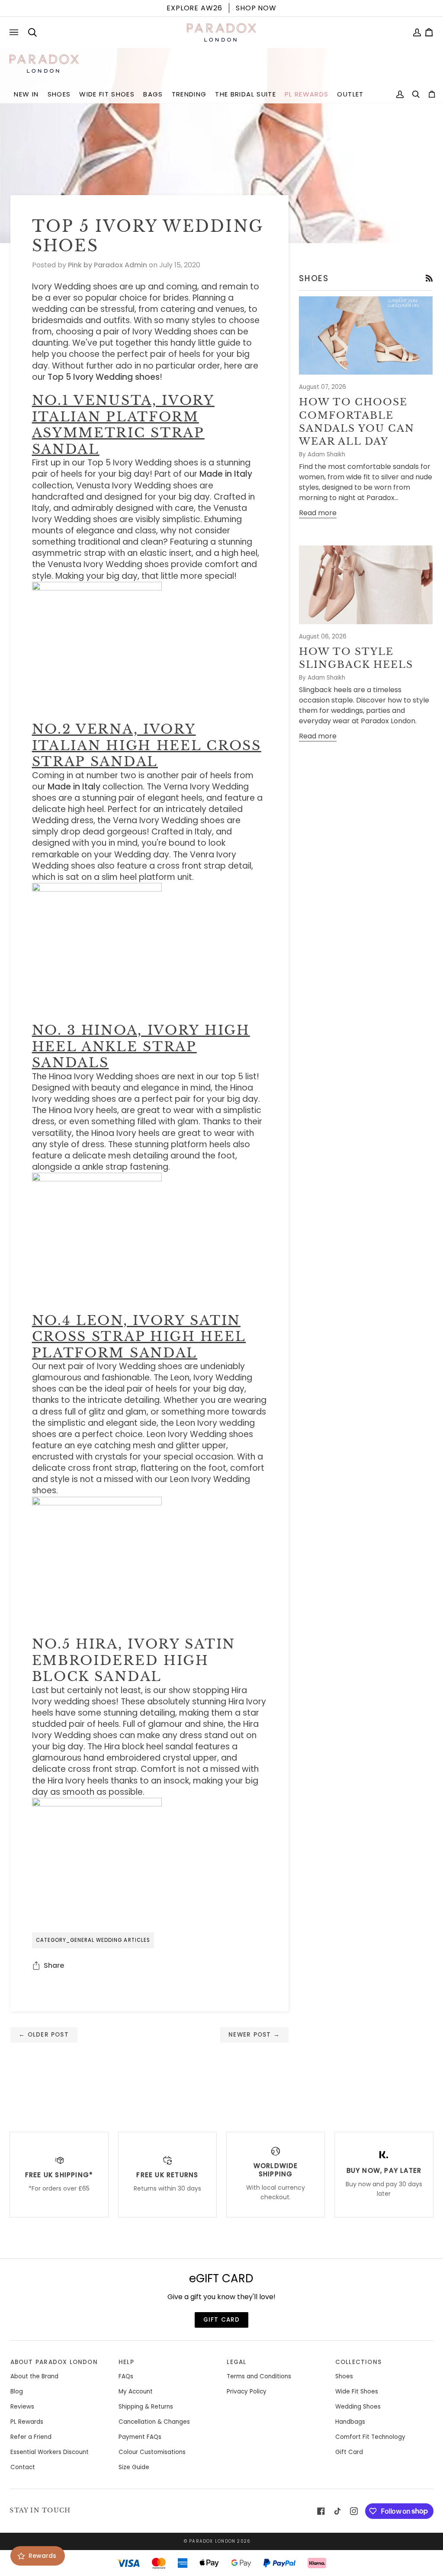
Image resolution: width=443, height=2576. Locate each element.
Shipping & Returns (146, 2407)
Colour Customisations (152, 2452)
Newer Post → (254, 2035)
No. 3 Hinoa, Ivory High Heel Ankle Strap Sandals (141, 1046)
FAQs (126, 2376)
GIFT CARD (222, 2320)
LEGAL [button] (236, 2362)
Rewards (42, 2556)
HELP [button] (126, 2362)
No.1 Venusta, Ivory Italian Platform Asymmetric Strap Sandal (123, 425)
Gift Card (349, 2452)
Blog (17, 2392)
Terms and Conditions (259, 2376)
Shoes (344, 2376)
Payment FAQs (140, 2437)
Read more (318, 513)
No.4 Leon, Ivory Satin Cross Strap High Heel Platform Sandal (139, 1337)
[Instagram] (354, 2511)
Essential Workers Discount (50, 2452)
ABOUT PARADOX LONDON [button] (54, 2362)
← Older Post (44, 2035)
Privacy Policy (247, 2392)
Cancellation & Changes (154, 2422)
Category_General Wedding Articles (93, 1940)
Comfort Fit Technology (370, 2437)
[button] (26, 95)
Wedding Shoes (358, 2407)
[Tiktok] (337, 2511)
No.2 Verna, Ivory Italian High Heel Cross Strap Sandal (147, 745)
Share (54, 1965)
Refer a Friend (31, 2437)
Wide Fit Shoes (357, 2392)
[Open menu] (16, 32)
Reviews (22, 2407)
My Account (136, 2392)
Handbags (350, 2422)
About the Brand (34, 2376)
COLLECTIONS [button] (358, 2362)
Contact (23, 2467)
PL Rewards (27, 2422)
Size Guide (134, 2467)
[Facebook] (321, 2511)
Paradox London (212, 2541)
